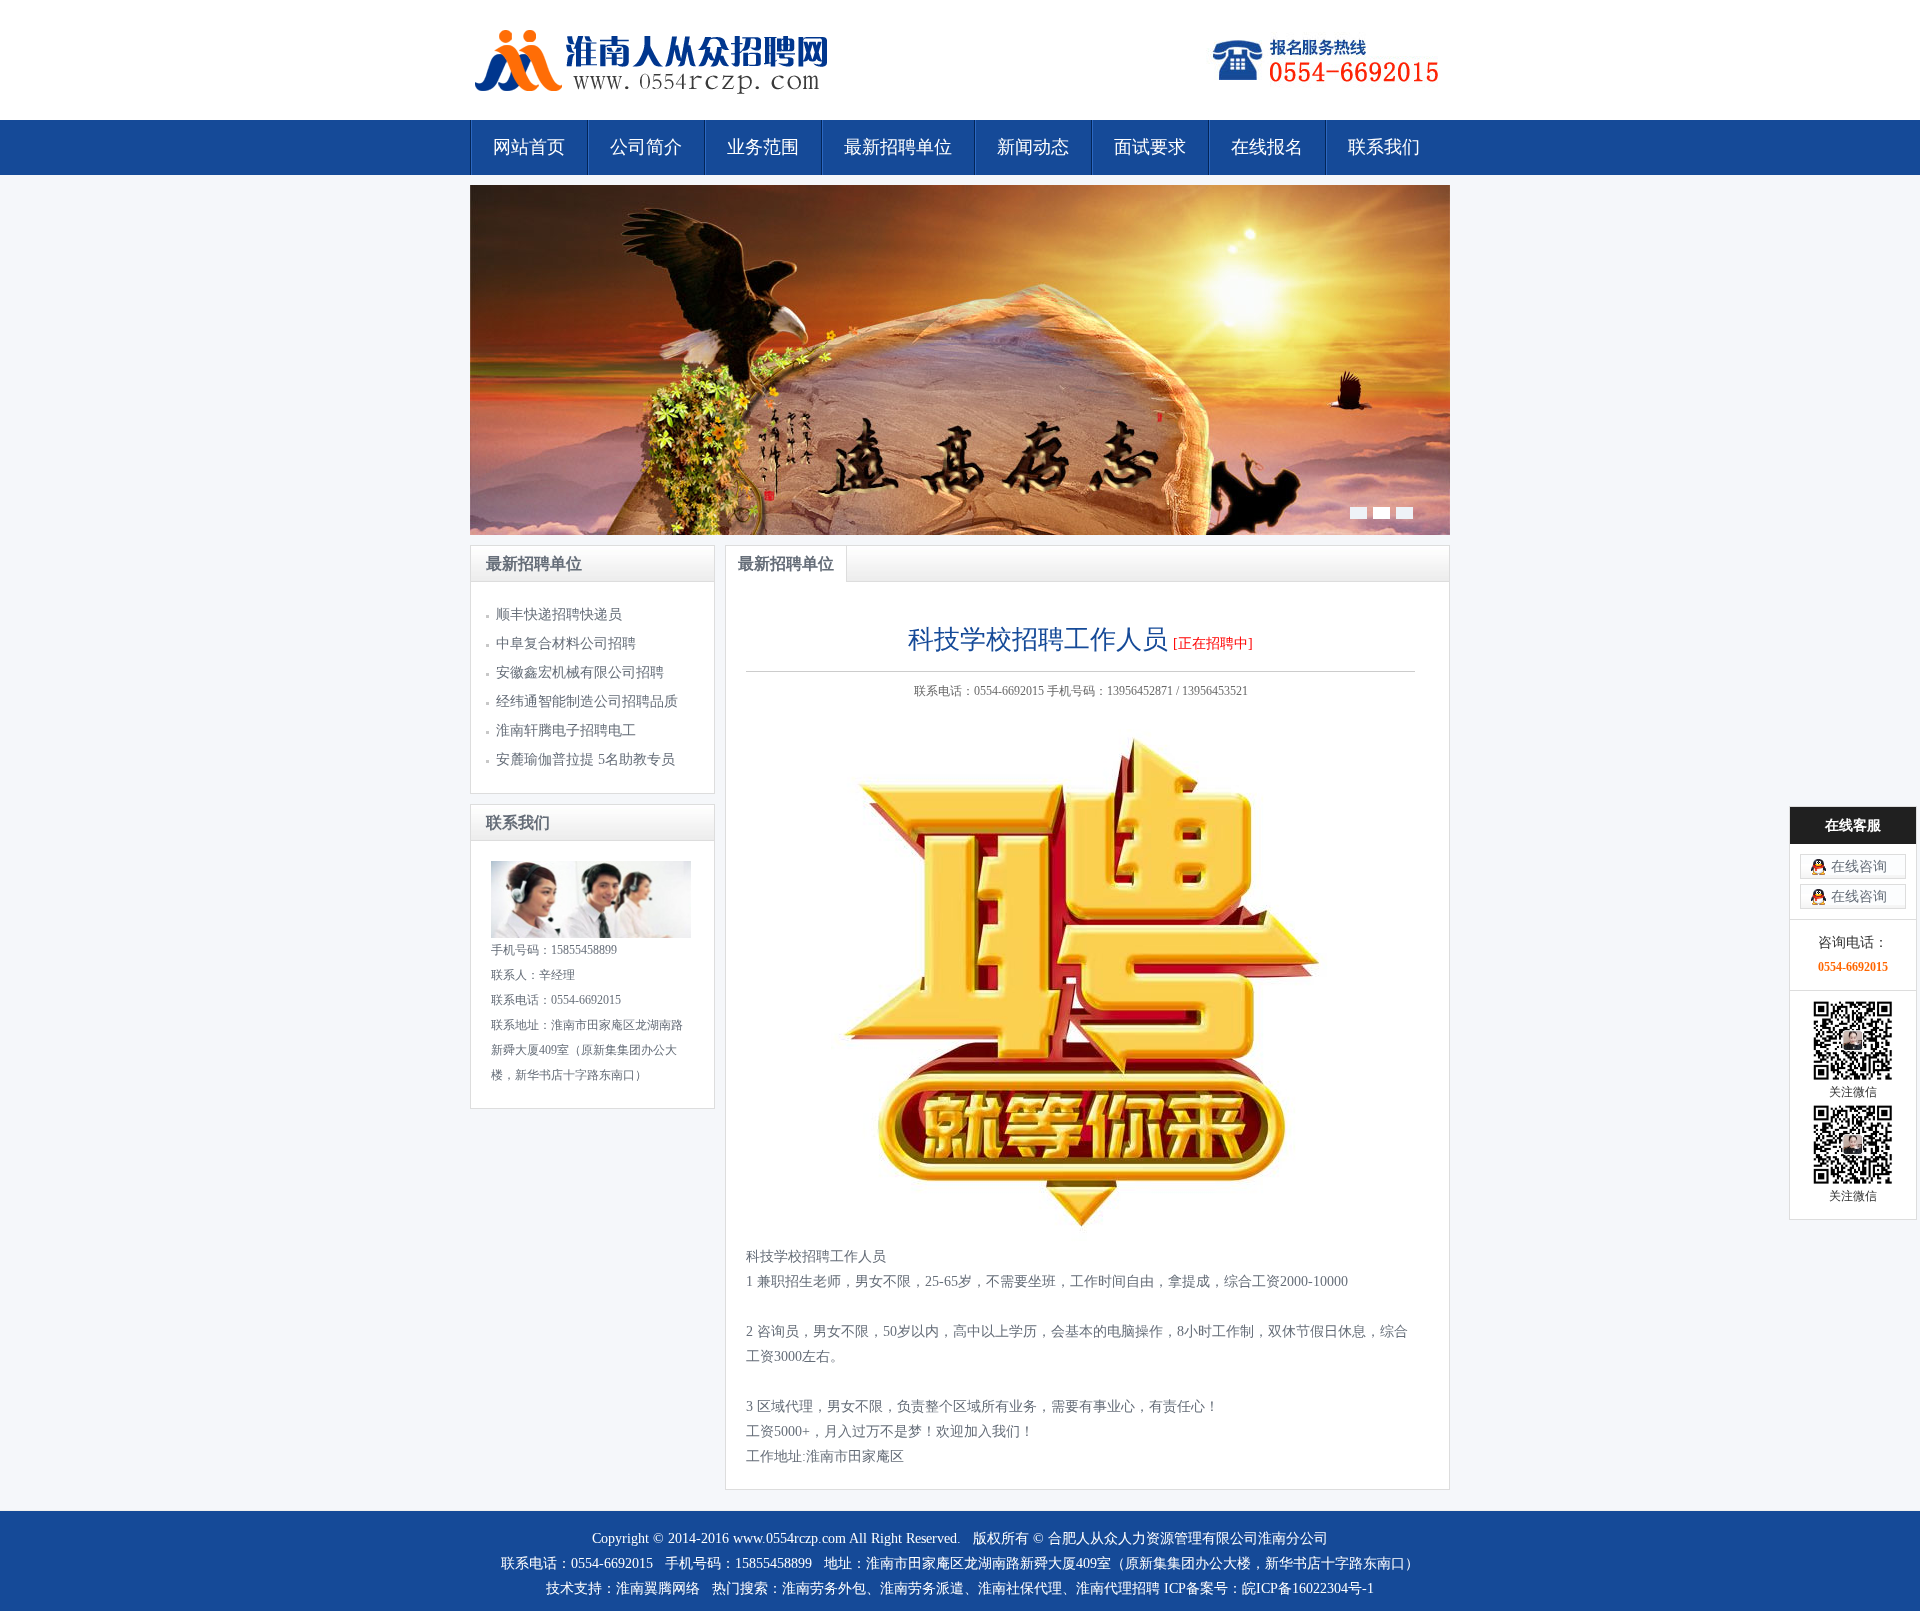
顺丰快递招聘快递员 (559, 614)
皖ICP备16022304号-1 (1308, 1588)
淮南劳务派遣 (922, 1588)
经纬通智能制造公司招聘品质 (587, 701)
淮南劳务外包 (824, 1588)
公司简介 (646, 147)
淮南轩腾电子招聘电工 (566, 730)
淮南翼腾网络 (658, 1588)
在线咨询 (1859, 866)
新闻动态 (1033, 147)
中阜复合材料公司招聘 (566, 643)
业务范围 (763, 147)
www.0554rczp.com (789, 1538)
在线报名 (1267, 147)
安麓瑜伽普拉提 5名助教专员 (585, 759)
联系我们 (1384, 147)
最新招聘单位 (898, 147)
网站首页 (529, 147)
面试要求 (1150, 147)
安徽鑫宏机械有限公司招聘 (580, 672)
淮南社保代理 (1020, 1588)
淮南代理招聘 (1118, 1588)
